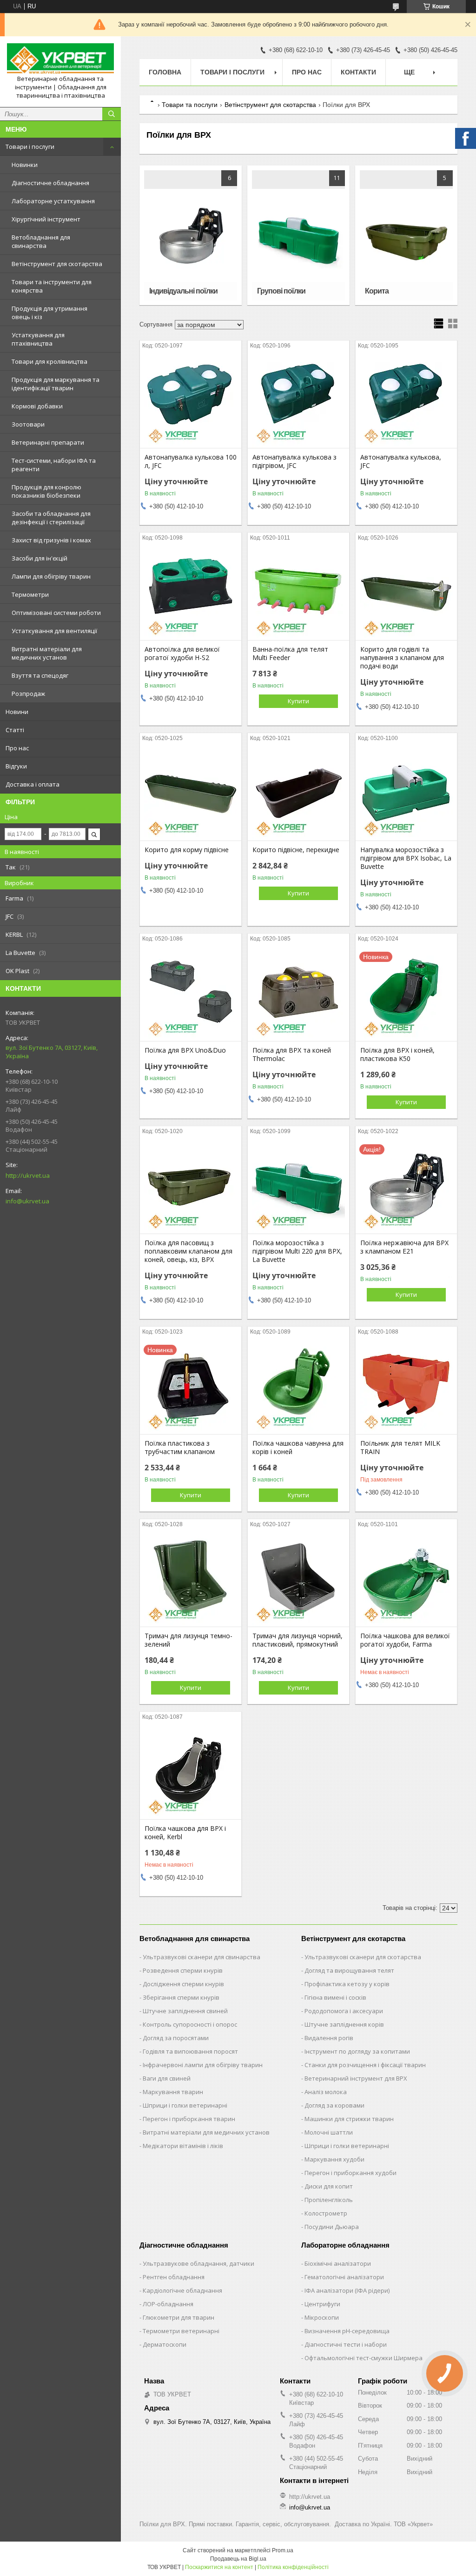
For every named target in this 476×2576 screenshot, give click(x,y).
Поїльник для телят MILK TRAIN (400, 1448)
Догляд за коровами (334, 2105)
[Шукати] (112, 114)
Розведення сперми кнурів (183, 1970)
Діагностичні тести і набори (346, 2344)
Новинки (25, 165)
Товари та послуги (190, 105)
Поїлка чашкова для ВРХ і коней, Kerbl (185, 1833)
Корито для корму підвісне (187, 850)
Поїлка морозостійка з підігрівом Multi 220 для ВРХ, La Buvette (297, 1251)
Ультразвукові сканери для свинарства (202, 1957)
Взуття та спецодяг (40, 675)
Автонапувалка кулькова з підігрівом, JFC (294, 461)
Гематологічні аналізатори (344, 2277)
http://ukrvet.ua (28, 1175)
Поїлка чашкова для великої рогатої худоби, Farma (405, 1640)
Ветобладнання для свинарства (41, 241)
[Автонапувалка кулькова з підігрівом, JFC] (298, 401)
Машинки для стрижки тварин (349, 2119)
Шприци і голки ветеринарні (185, 2105)
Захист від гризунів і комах (51, 540)
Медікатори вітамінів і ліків (183, 2146)
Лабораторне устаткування (53, 201)
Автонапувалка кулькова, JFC (401, 461)
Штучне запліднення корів (344, 2024)
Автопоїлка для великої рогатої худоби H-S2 (182, 654)
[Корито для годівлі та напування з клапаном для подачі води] (406, 594)
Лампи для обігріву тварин (51, 576)
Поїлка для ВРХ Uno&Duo (185, 1050)
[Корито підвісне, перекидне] (298, 794)
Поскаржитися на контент (219, 2567)
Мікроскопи (322, 2317)
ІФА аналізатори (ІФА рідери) (347, 2290)
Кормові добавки (37, 406)
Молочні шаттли (329, 2132)
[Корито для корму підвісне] (191, 794)
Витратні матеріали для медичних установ (47, 653)
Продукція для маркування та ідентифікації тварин (56, 384)
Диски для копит (329, 2186)
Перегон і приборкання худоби (350, 2173)
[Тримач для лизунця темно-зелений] (191, 1580)
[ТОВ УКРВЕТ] (60, 59)
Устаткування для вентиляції (54, 631)
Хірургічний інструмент (46, 219)
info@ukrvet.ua (27, 1201)
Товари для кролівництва (50, 361)
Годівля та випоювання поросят (190, 2051)
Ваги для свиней (167, 2078)
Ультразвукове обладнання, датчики (198, 2263)
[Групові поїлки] (298, 235)
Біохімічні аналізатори (338, 2263)
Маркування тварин (173, 2092)
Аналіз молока (326, 2092)
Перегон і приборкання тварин (189, 2119)
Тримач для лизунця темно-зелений (188, 1640)
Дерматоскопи (165, 2344)
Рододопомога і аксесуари (344, 2011)
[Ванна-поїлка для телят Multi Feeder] (298, 594)
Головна (165, 72)
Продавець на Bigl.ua (238, 2559)
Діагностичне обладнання (50, 183)
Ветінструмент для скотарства (57, 264)
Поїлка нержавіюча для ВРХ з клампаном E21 (404, 1247)
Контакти (358, 72)
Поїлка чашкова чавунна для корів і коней (298, 1448)
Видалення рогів (329, 2038)
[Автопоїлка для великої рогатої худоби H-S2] (191, 594)
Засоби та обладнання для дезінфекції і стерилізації (51, 518)
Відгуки (16, 766)
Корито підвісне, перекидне (296, 850)
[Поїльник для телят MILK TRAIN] (406, 1388)
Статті (15, 730)
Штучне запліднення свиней (185, 2011)
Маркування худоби (334, 2159)
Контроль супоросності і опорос (190, 2024)
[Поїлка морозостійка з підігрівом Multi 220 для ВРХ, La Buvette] (298, 1187)
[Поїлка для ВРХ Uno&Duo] (191, 994)
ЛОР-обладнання (168, 2304)
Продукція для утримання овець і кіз (50, 313)
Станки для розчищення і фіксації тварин (365, 2065)
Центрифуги (322, 2304)
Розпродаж (28, 694)
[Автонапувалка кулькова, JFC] (406, 401)
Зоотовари (28, 424)
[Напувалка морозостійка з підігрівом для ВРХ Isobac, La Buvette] (406, 794)
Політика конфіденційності (293, 2567)
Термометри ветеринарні (181, 2331)
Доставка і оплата (33, 784)
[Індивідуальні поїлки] (191, 235)
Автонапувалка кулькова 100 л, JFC (191, 461)
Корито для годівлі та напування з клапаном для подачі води (402, 658)
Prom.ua (283, 2550)
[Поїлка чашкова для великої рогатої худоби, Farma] (406, 1580)
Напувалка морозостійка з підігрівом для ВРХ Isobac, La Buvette (406, 858)
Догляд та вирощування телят (349, 1970)
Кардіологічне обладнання (182, 2290)
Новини (17, 712)
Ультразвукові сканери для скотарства (363, 1957)
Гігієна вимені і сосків (335, 1997)
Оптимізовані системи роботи (56, 613)
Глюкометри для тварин (178, 2317)
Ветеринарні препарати (48, 442)
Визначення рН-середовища (347, 2331)
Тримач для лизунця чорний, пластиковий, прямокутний (297, 1640)
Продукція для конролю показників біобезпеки (46, 491)
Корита (377, 291)
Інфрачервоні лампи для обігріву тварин (203, 2065)
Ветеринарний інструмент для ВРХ (356, 2078)
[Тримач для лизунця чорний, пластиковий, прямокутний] (298, 1580)
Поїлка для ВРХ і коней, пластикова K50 (397, 1054)
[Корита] (406, 235)
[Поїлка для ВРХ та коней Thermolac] (298, 994)
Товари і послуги (30, 147)
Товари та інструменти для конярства (52, 286)
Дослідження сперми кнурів (183, 1984)
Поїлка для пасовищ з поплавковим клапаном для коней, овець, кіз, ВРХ (188, 1251)
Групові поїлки (281, 291)
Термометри (30, 594)
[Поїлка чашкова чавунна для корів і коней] (298, 1388)
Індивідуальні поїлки (183, 291)
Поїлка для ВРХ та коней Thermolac (292, 1054)
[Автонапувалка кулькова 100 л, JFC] (191, 401)
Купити (298, 701)
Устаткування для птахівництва (38, 339)
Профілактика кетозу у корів (347, 1984)
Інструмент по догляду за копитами (357, 2051)
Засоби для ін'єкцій (40, 558)
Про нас (17, 748)
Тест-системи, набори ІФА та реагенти (54, 465)
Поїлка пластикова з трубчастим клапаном (180, 1448)
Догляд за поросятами (176, 2038)
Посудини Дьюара (332, 2227)
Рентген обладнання (174, 2277)
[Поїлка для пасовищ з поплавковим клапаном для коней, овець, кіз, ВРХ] (191, 1187)
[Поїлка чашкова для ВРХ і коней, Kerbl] (191, 1773)
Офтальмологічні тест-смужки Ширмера (364, 2358)
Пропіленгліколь (329, 2200)
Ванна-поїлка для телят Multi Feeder (290, 654)
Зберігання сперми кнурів (181, 1997)
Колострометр (326, 2213)
